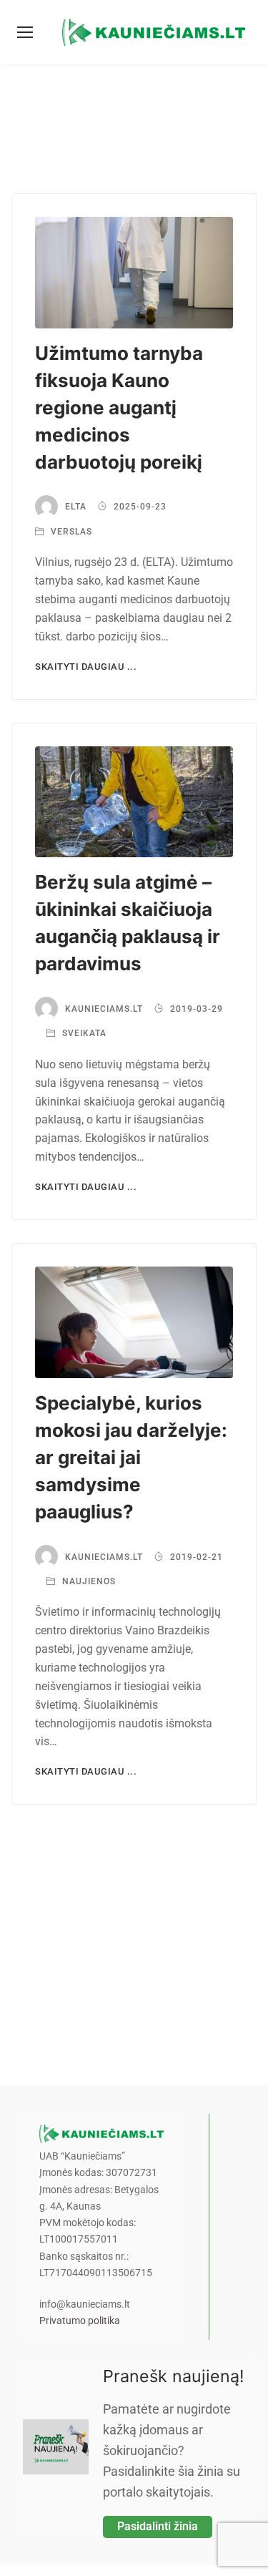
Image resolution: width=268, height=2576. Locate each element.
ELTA (76, 507)
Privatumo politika (80, 2321)
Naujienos (88, 1581)
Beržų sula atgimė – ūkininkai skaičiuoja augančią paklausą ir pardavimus (128, 923)
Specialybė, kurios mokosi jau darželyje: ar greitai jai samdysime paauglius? (131, 1457)
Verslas (70, 532)
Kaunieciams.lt (104, 1009)
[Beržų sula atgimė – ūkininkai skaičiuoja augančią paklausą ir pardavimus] (134, 802)
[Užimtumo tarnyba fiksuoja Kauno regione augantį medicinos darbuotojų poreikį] (134, 273)
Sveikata (83, 1033)
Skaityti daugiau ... (86, 667)
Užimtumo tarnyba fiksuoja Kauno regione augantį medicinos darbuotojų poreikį (119, 408)
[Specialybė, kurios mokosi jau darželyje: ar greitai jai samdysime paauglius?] (134, 1322)
